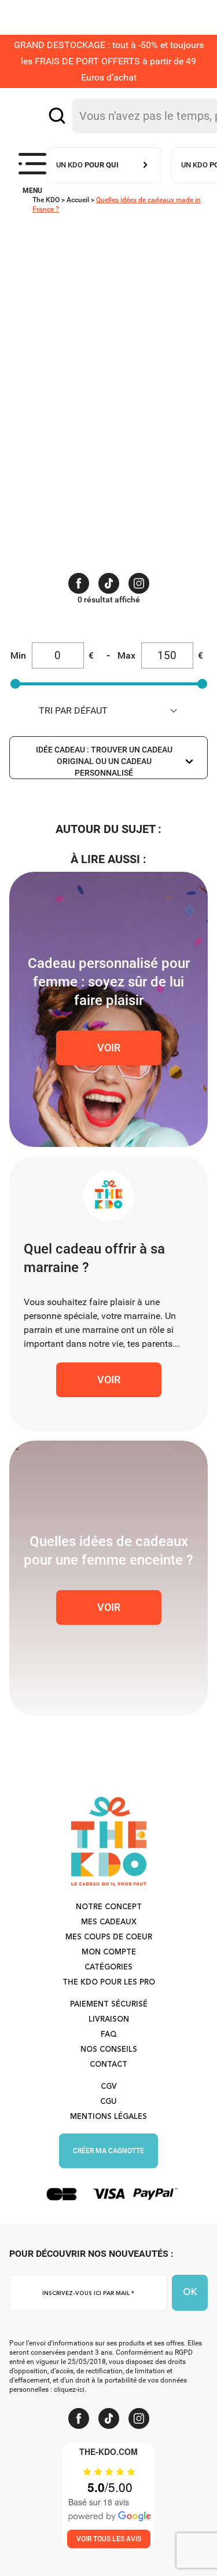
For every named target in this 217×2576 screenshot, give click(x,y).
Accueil (78, 200)
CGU (108, 2102)
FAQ (109, 2035)
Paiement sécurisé (109, 2005)
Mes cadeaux (109, 1922)
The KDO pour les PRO (109, 1983)
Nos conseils (109, 2050)
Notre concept (109, 1907)
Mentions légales (108, 2117)
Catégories (108, 1967)
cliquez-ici (69, 2389)
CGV (109, 2087)
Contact (108, 2065)
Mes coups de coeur (109, 1937)
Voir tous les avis (109, 2539)
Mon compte (109, 1952)
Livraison (109, 2020)
